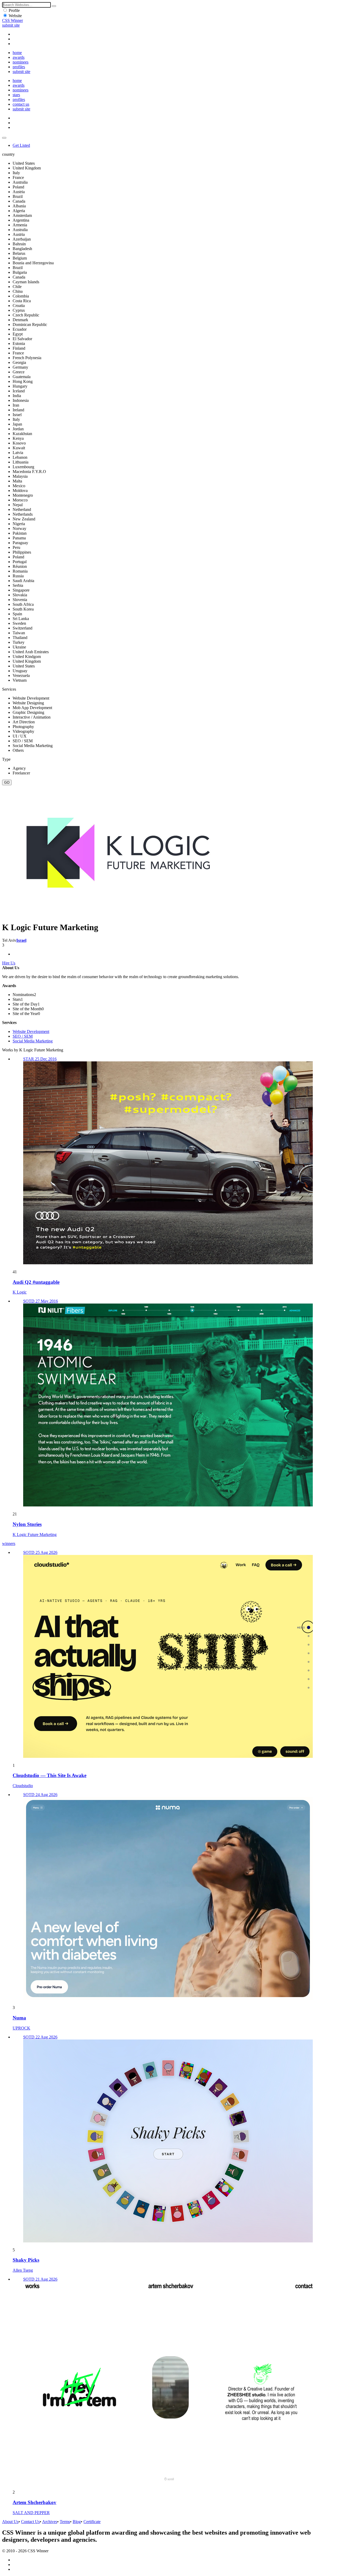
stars (16, 95)
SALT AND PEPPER (31, 2513)
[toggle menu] (4, 138)
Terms (65, 2522)
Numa (19, 2018)
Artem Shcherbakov (34, 2502)
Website (15, 16)
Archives (50, 2522)
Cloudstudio (23, 1786)
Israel (21, 940)
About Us (10, 2522)
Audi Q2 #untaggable (36, 1282)
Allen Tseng (23, 2270)
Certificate (92, 2522)
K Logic (20, 1292)
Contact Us (30, 2522)
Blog (77, 2522)
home (17, 53)
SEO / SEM (23, 1036)
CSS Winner (13, 20)
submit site (11, 25)
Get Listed (21, 145)
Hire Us (9, 963)
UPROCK (21, 2028)
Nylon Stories (27, 1524)
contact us (21, 104)
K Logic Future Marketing (35, 1535)
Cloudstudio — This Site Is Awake (49, 1775)
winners (9, 1543)
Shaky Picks (26, 2260)
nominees (21, 62)
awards (19, 57)
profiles (19, 67)
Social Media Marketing (33, 1041)
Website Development (31, 1031)
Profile (14, 10)
